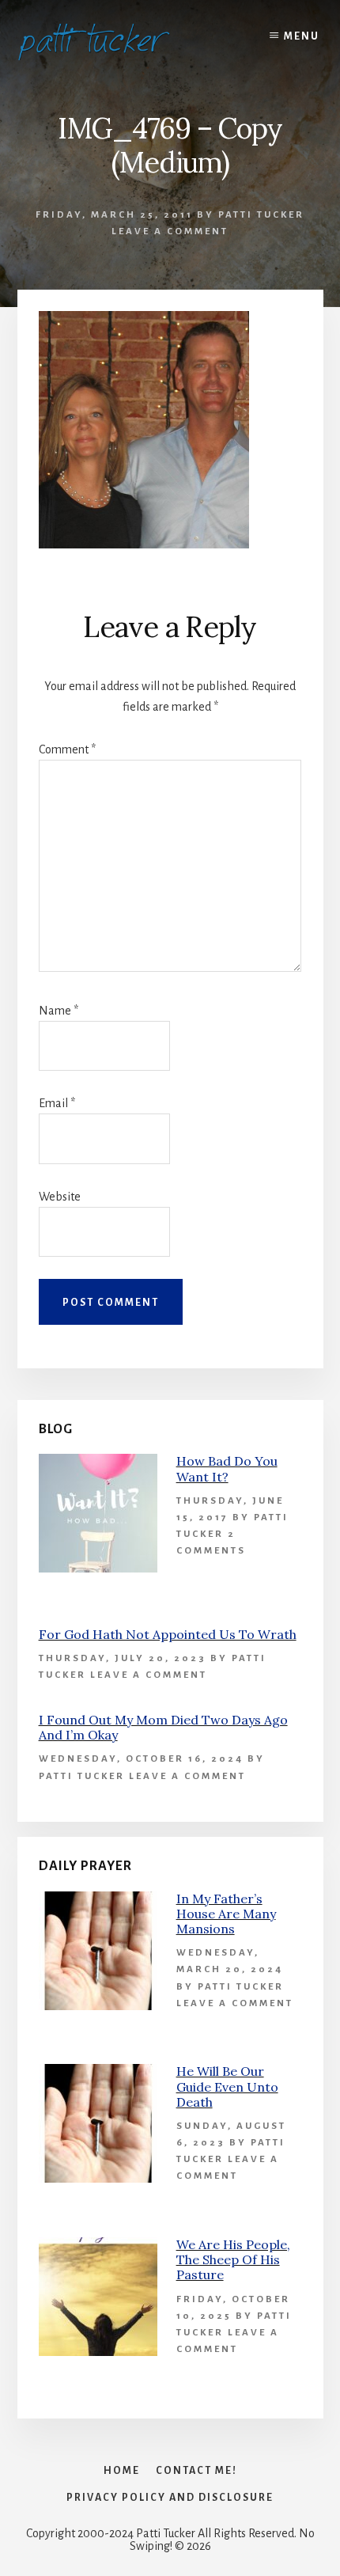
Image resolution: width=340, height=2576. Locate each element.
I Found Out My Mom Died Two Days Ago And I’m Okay (163, 1727)
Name (59, 1011)
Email (57, 1103)
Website (60, 1197)
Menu (302, 36)
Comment (67, 749)
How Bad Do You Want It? (227, 1468)
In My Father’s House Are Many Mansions (226, 1914)
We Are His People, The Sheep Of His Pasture (233, 2259)
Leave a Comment (170, 231)
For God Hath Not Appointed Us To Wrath (168, 1634)
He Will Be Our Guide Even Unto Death (227, 2086)
